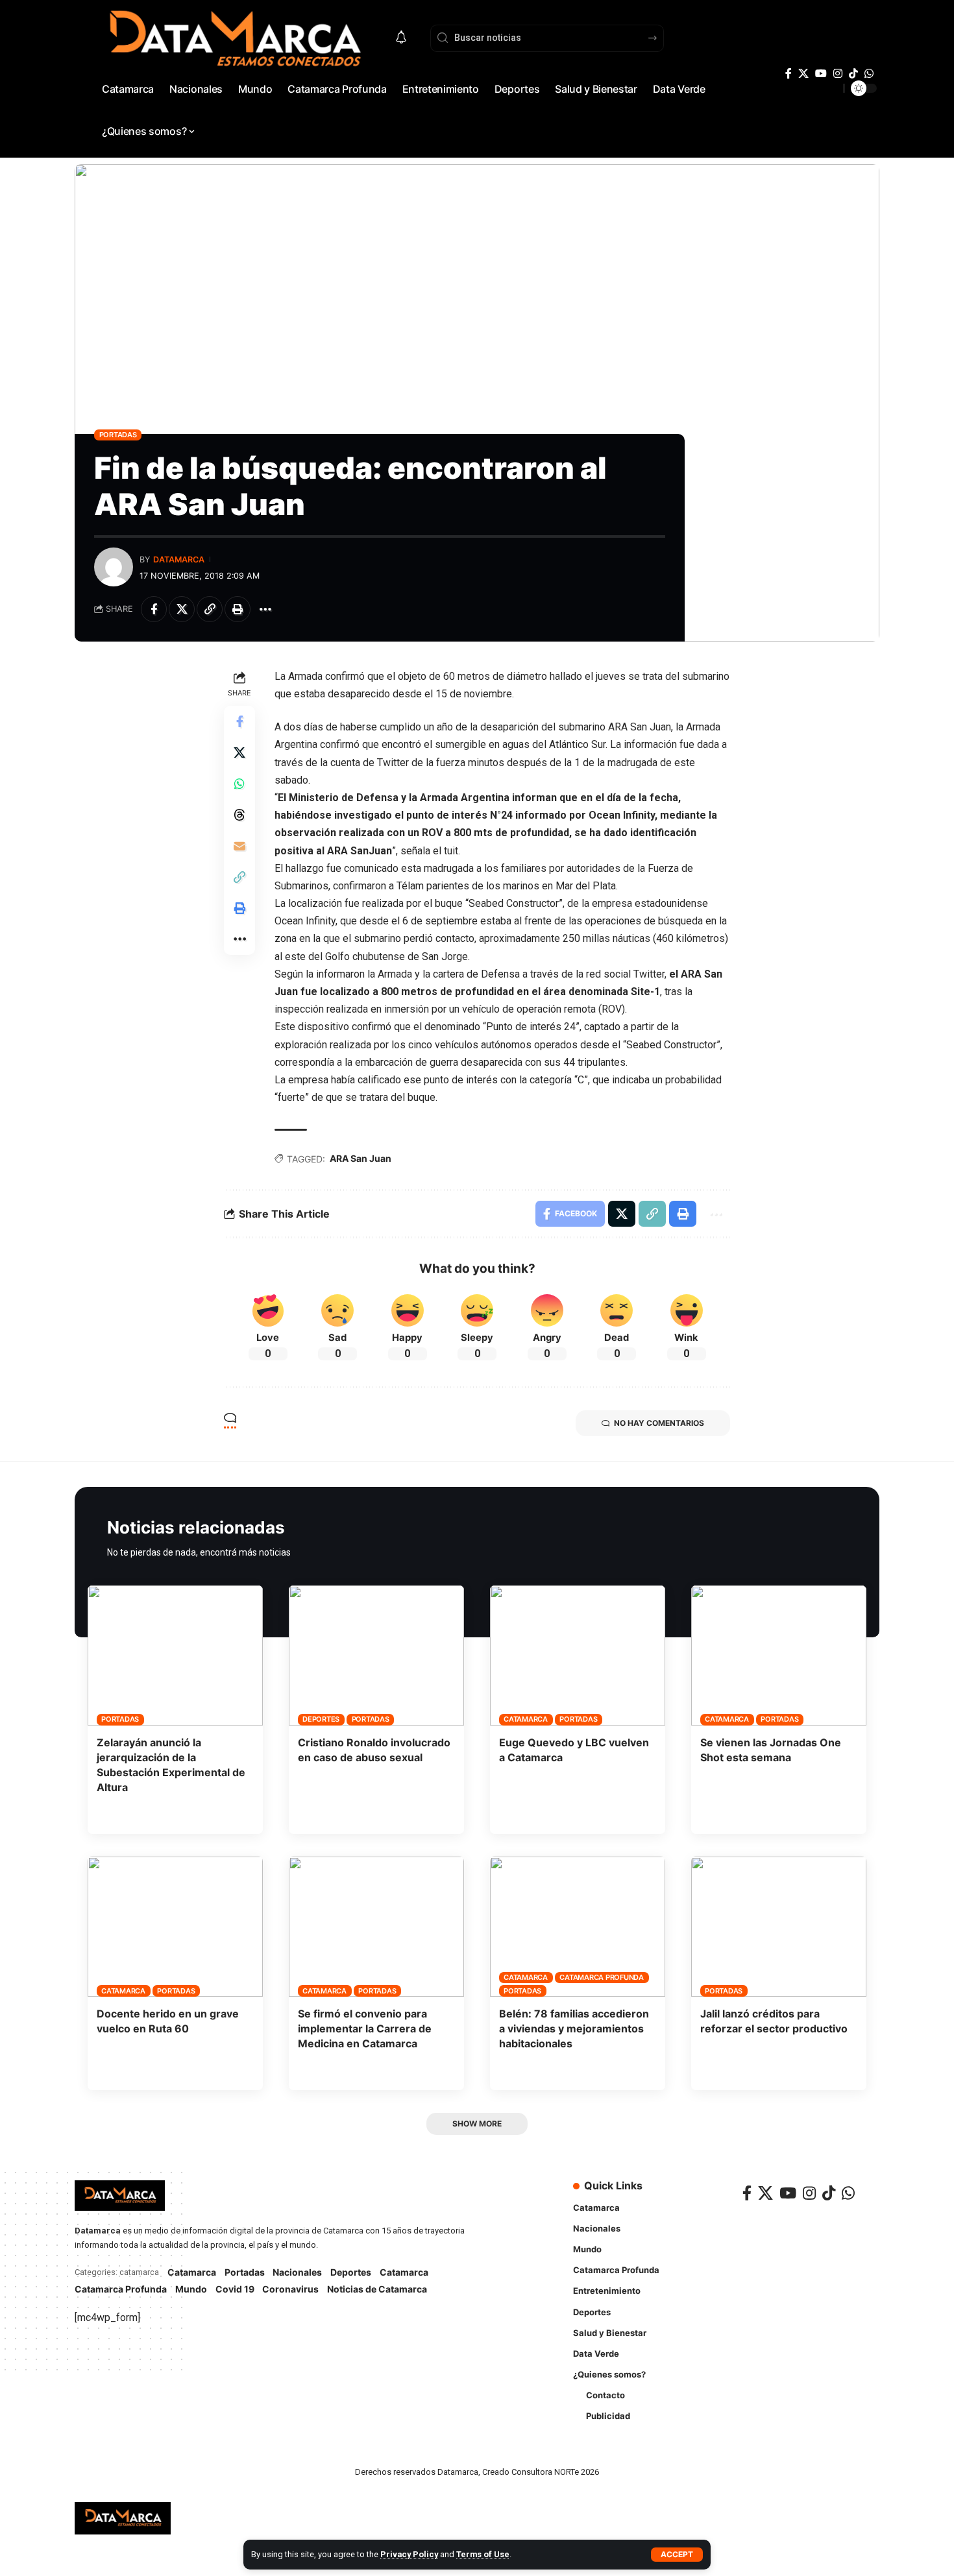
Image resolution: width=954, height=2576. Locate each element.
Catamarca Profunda (602, 1977)
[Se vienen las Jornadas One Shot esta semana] (779, 1655)
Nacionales (297, 2272)
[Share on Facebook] (154, 609)
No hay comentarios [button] (659, 1423)
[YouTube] (821, 74)
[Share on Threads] (239, 815)
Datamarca (179, 560)
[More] (265, 609)
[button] (677, 2555)
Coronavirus (290, 2289)
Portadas (118, 435)
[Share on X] (182, 609)
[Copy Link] (210, 609)
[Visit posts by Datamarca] (114, 567)
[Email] (239, 846)
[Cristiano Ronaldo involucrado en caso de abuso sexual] (376, 1655)
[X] (803, 74)
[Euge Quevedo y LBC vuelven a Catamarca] (578, 1655)
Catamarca (526, 1719)
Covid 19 (235, 2289)
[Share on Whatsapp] (239, 784)
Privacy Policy (409, 2554)
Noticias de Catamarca (377, 2289)
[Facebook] (789, 74)
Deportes (321, 1719)
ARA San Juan (361, 1158)
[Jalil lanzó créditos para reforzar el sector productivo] (779, 1927)
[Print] (238, 609)
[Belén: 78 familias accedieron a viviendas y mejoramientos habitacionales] (578, 1927)
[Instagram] (838, 74)
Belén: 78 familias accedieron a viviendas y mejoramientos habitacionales (574, 2028)
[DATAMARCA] (123, 2518)
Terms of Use (483, 2554)
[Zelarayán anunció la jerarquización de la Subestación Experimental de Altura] (175, 1655)
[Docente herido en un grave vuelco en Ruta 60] (175, 1927)
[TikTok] (853, 74)
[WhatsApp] (869, 74)
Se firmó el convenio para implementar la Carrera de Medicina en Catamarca (365, 2028)
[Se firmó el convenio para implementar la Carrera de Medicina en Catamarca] (376, 1927)
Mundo (191, 2289)
